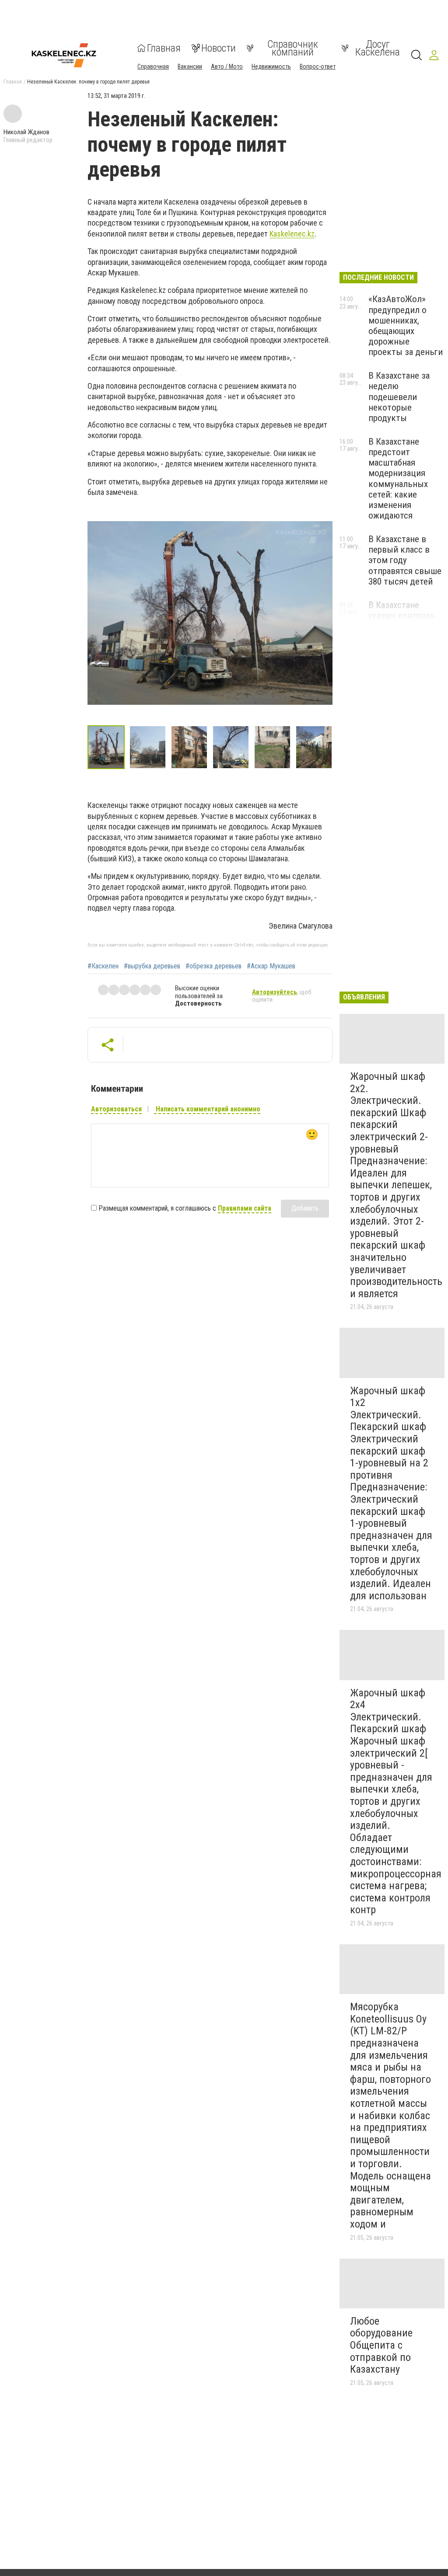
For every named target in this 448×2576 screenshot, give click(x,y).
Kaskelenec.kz (292, 234)
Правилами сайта (245, 1208)
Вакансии (190, 66)
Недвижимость (271, 66)
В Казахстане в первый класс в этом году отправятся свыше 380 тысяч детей (405, 560)
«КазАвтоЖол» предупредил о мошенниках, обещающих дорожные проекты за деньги (406, 325)
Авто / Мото (227, 66)
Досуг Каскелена (378, 48)
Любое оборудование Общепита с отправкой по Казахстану (381, 2345)
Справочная (153, 66)
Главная (164, 48)
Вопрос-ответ (318, 66)
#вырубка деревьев (152, 966)
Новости (219, 48)
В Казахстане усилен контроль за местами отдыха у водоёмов (406, 621)
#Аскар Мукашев (271, 966)
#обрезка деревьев (213, 966)
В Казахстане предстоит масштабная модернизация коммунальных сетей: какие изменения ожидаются (398, 479)
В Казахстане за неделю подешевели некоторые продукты (399, 397)
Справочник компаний (293, 48)
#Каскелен (103, 966)
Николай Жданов (26, 132)
